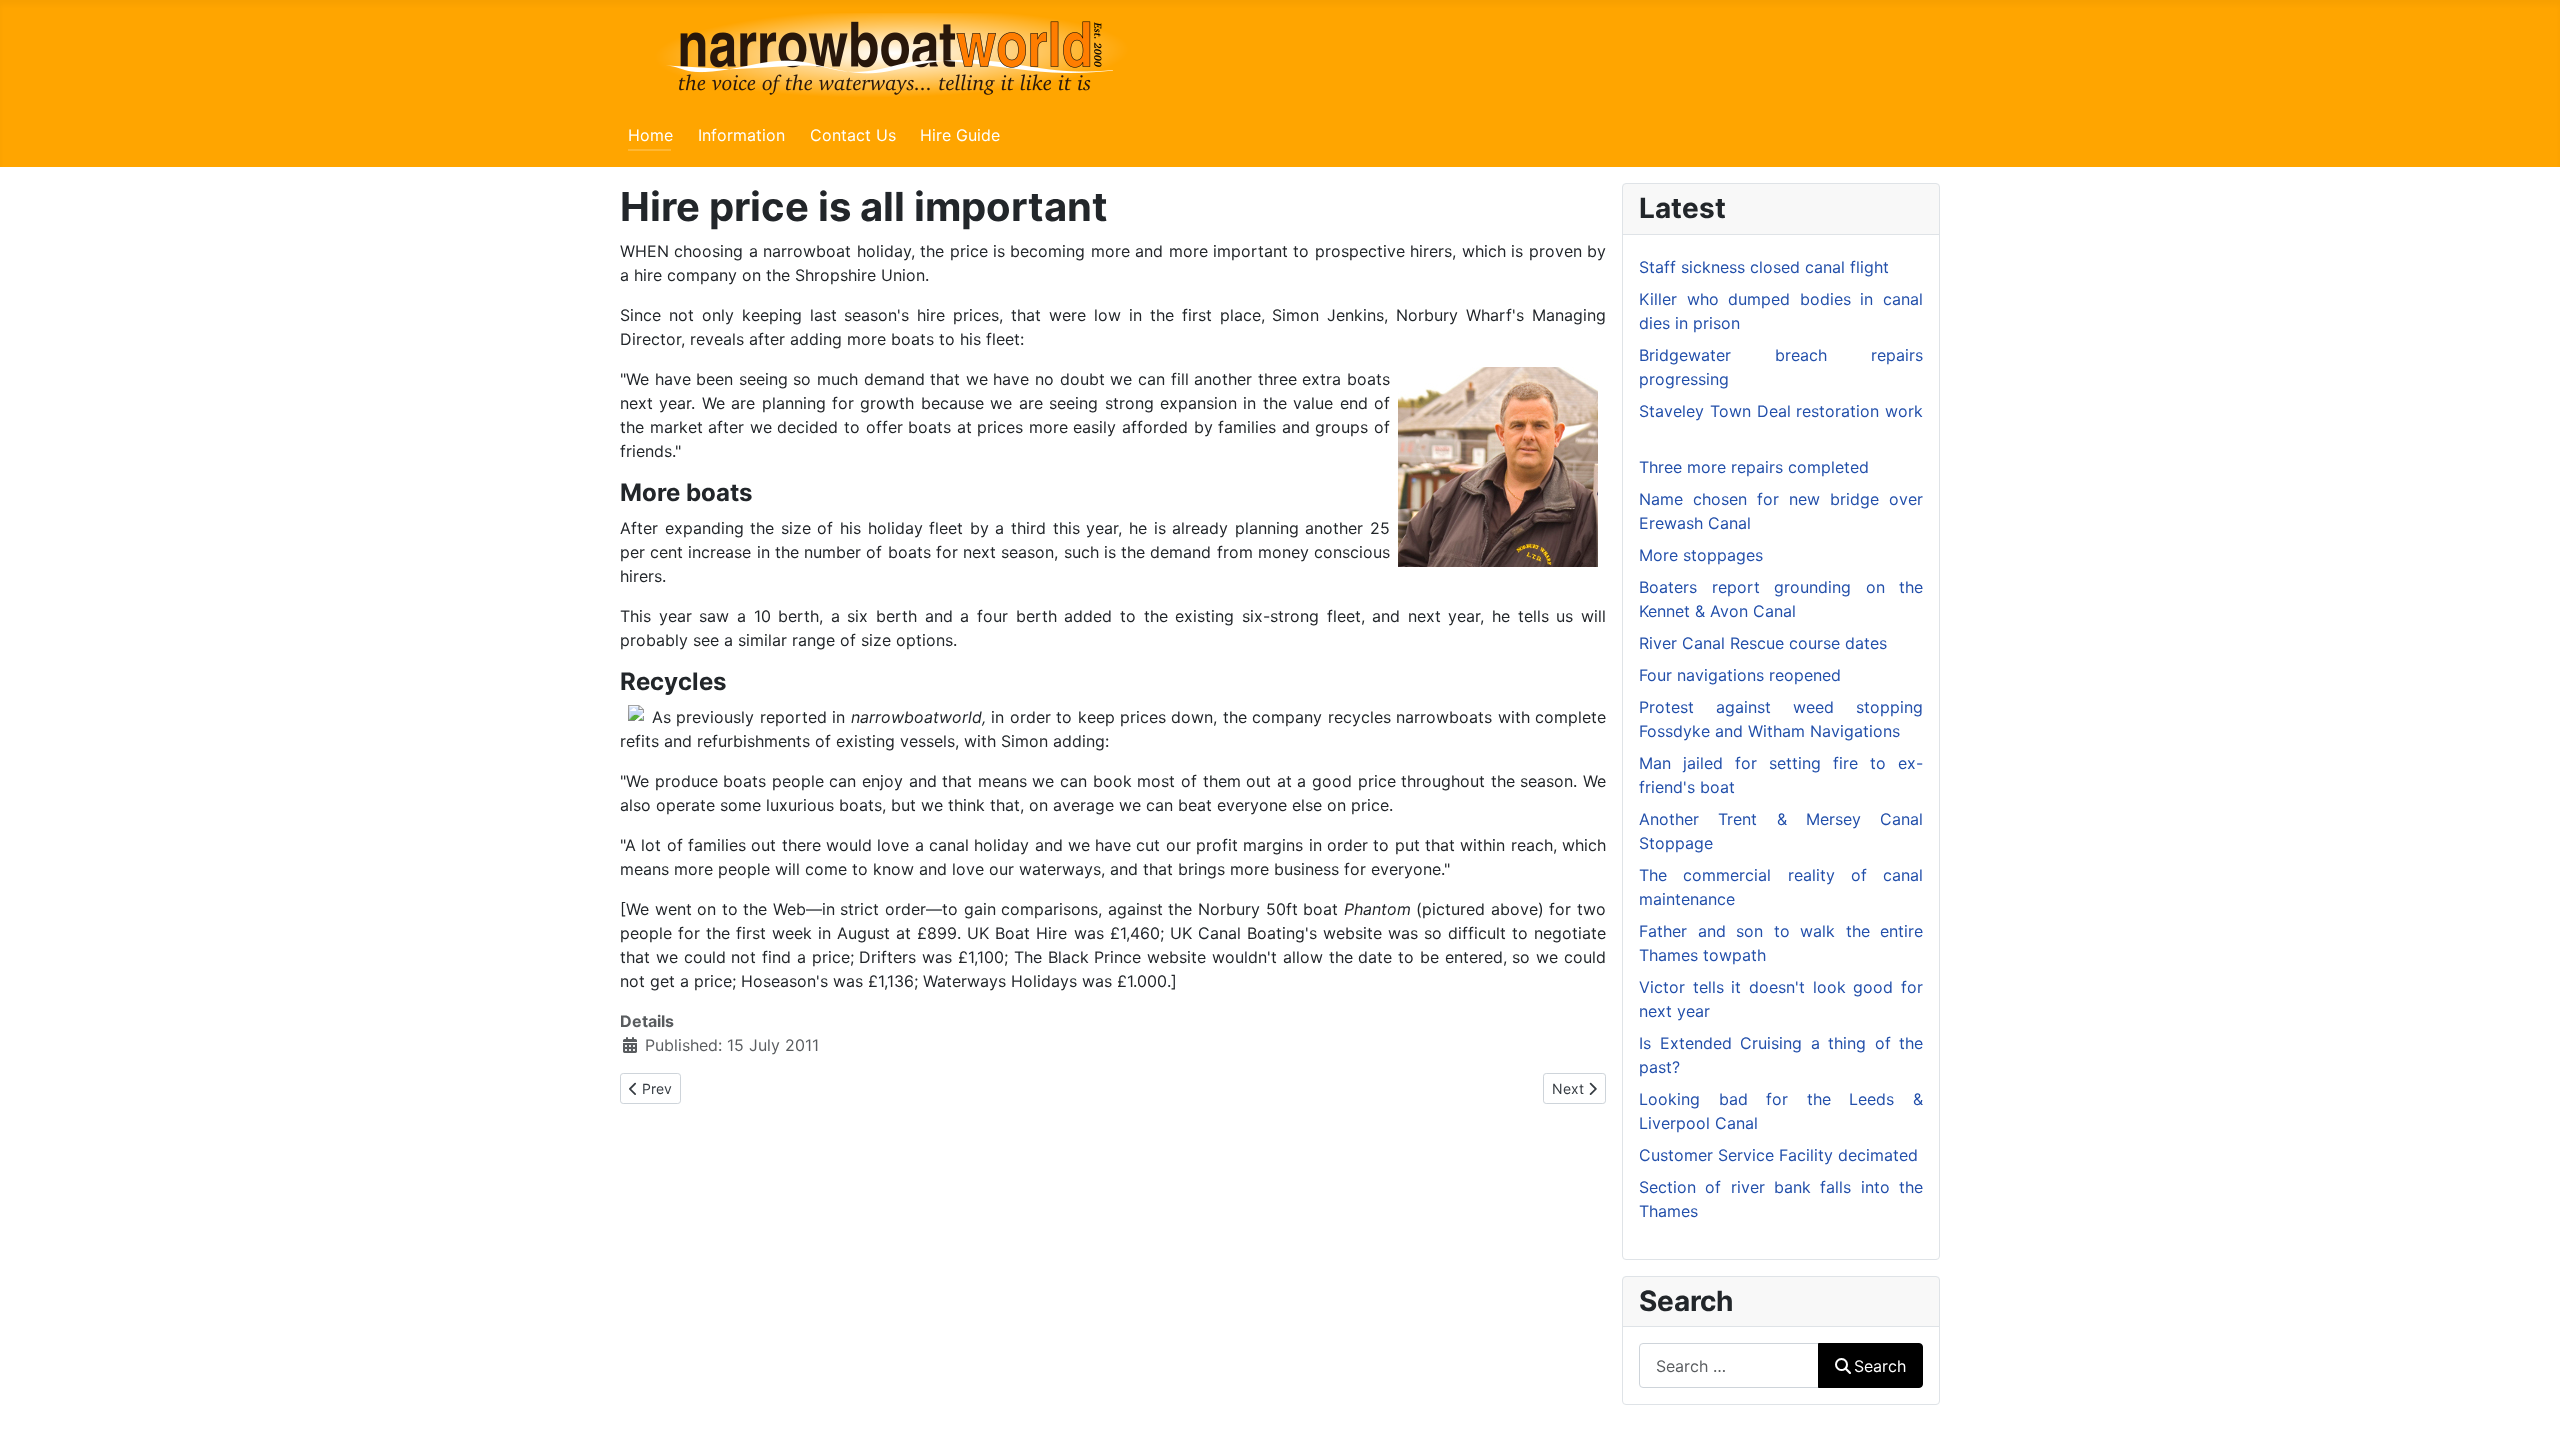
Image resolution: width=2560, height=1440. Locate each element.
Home (650, 135)
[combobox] (1729, 1365)
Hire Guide (960, 135)
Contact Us (853, 135)
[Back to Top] (2525, 1403)
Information (741, 135)
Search (1880, 1366)
